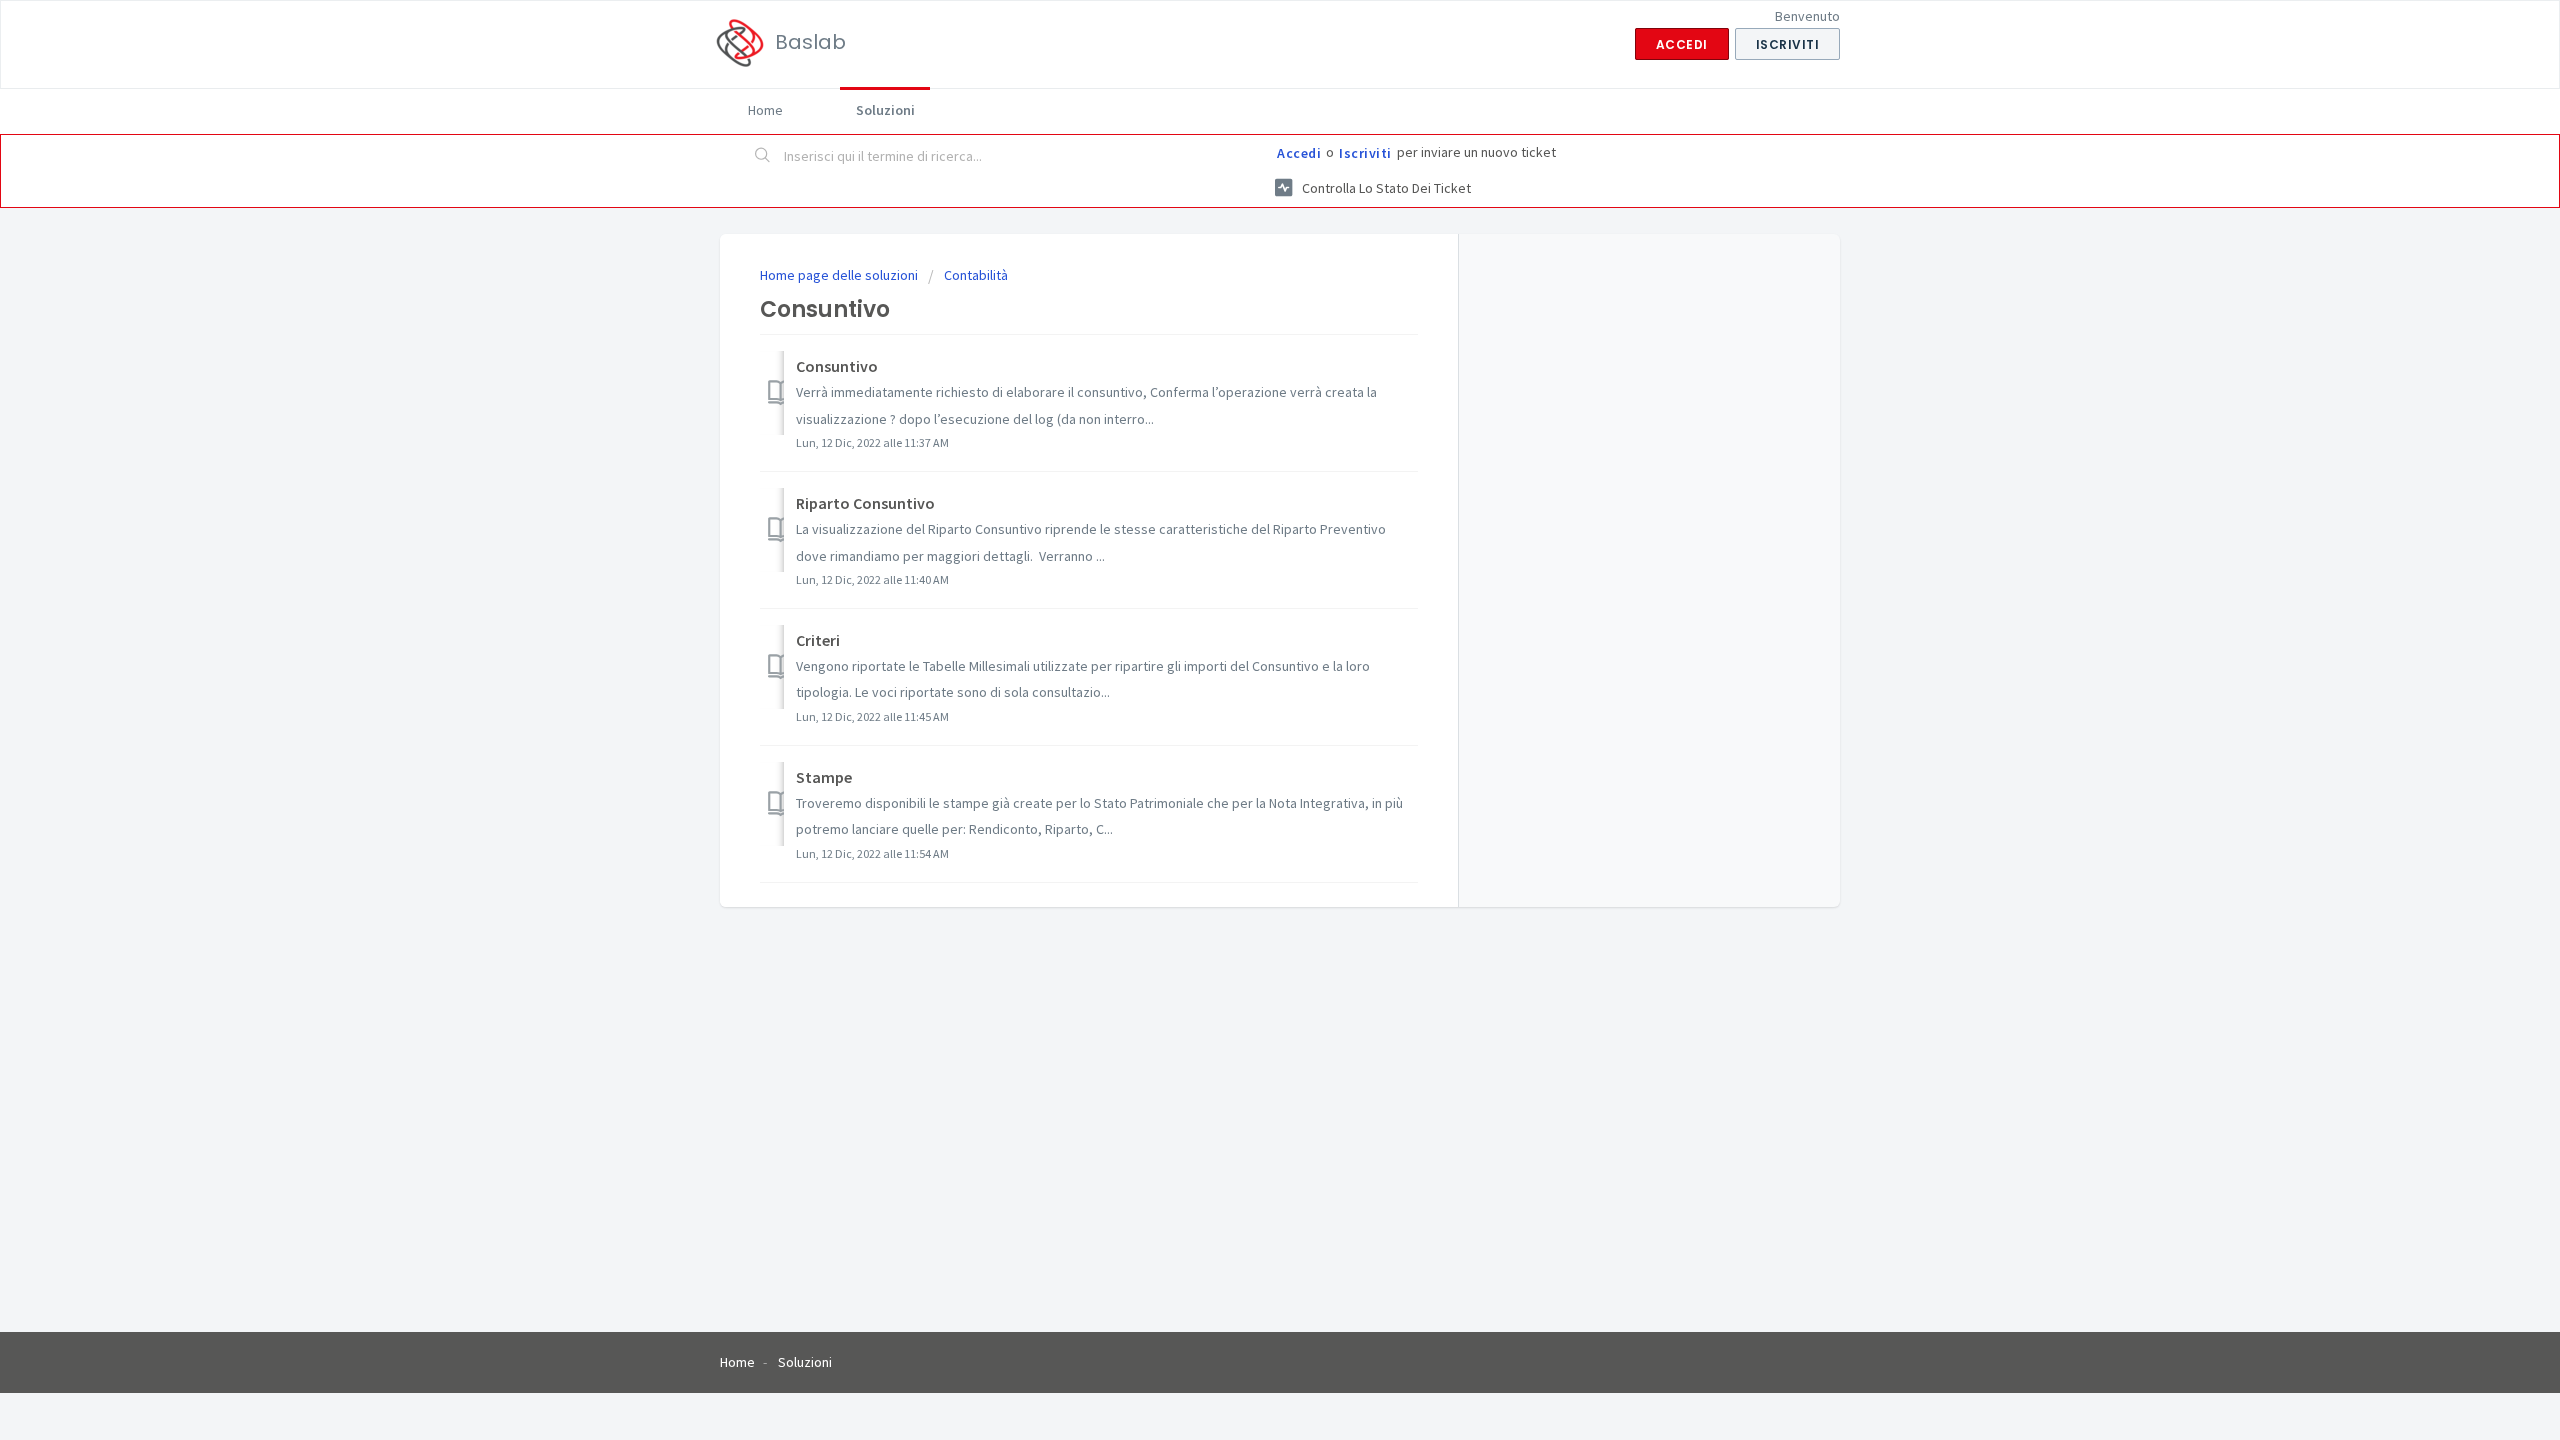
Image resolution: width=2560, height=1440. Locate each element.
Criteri (818, 640)
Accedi (1299, 153)
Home (765, 110)
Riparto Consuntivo (865, 503)
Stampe (824, 777)
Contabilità (976, 275)
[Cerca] (763, 157)
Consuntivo (837, 366)
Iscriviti (1365, 153)
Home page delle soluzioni (840, 275)
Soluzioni (885, 110)
